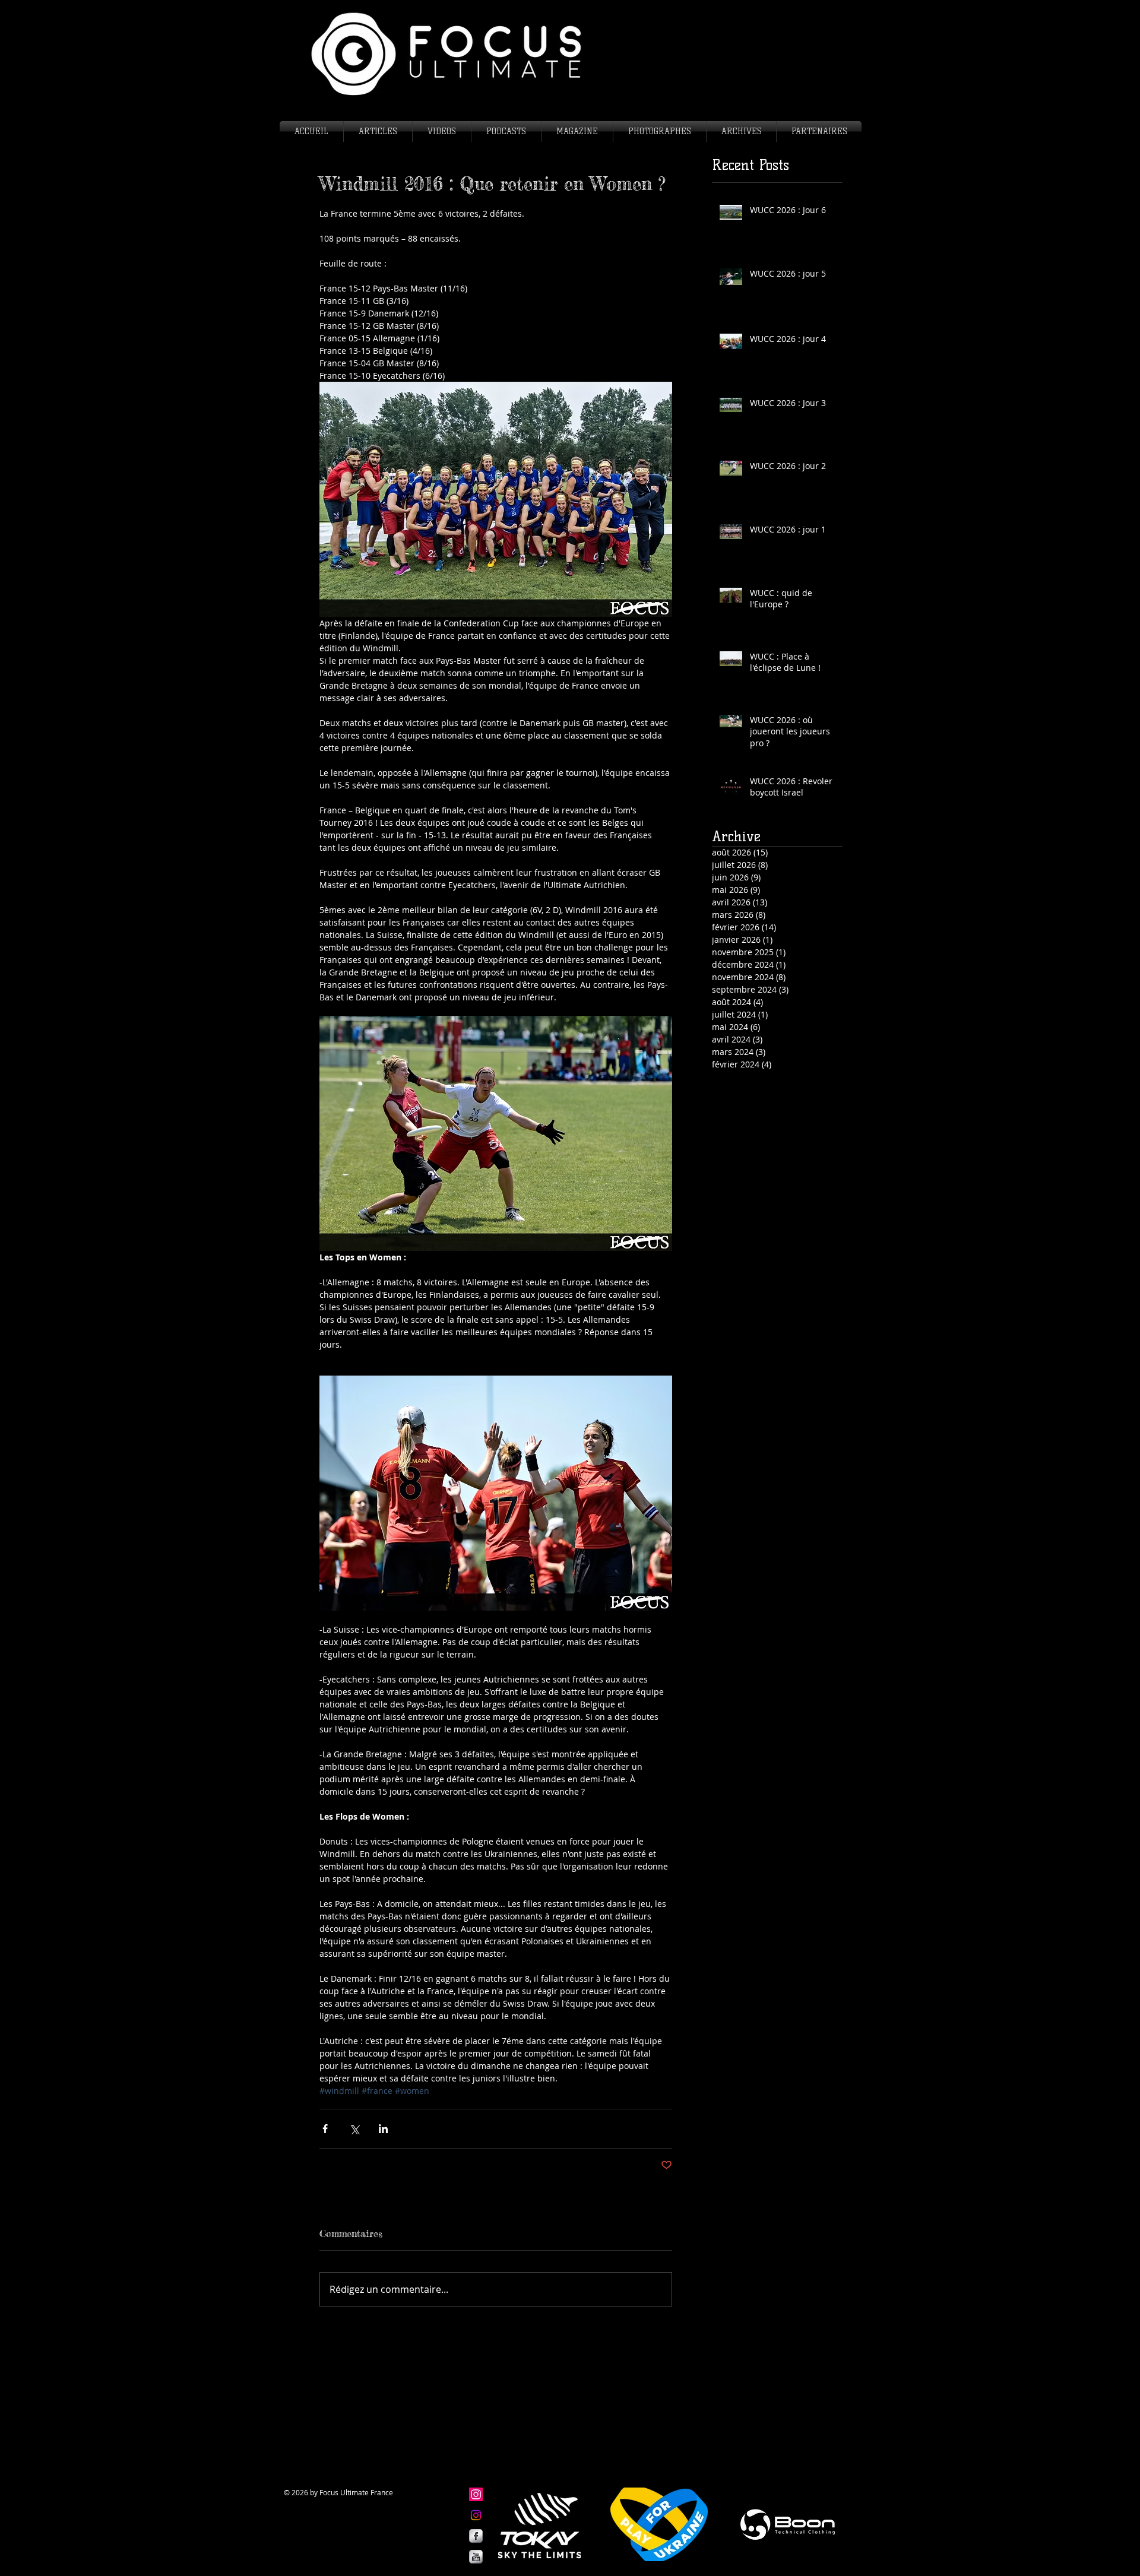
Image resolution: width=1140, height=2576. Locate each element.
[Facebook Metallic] (476, 2536)
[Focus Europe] (476, 2494)
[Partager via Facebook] (325, 2129)
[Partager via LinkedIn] (383, 2129)
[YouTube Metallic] (476, 2557)
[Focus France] (476, 2515)
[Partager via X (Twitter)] (354, 2129)
